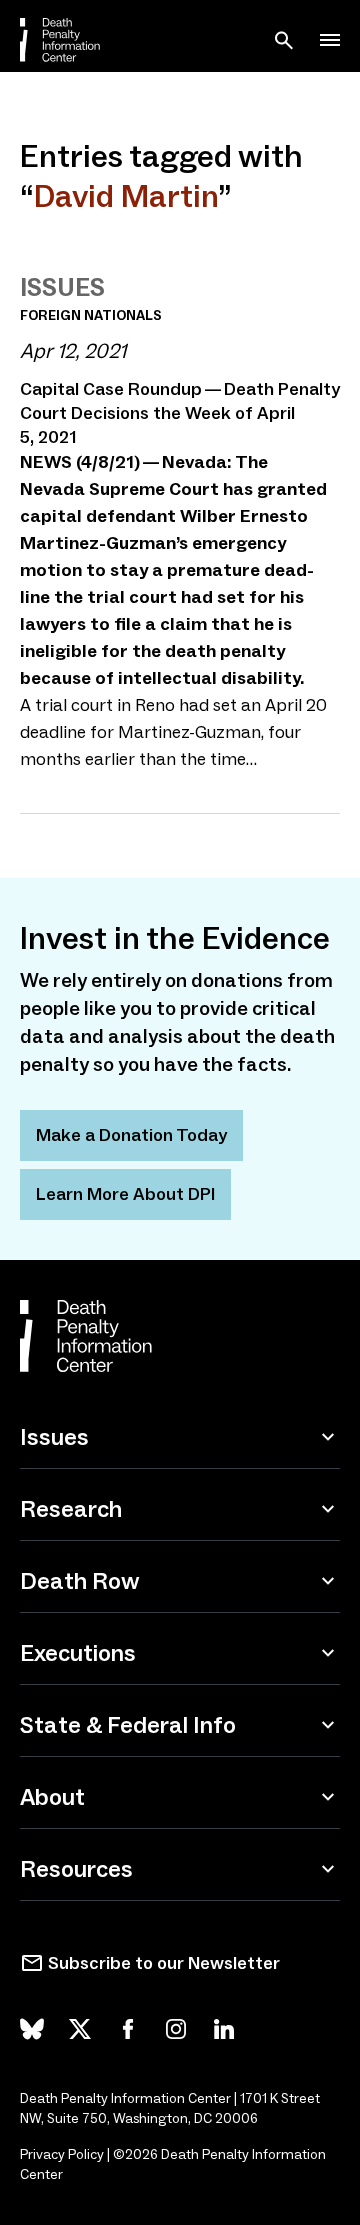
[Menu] (330, 40)
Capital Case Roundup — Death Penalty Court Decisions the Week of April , (180, 413)
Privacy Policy (62, 2154)
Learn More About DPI (125, 1194)
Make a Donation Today (131, 1135)
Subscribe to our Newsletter (164, 1963)
